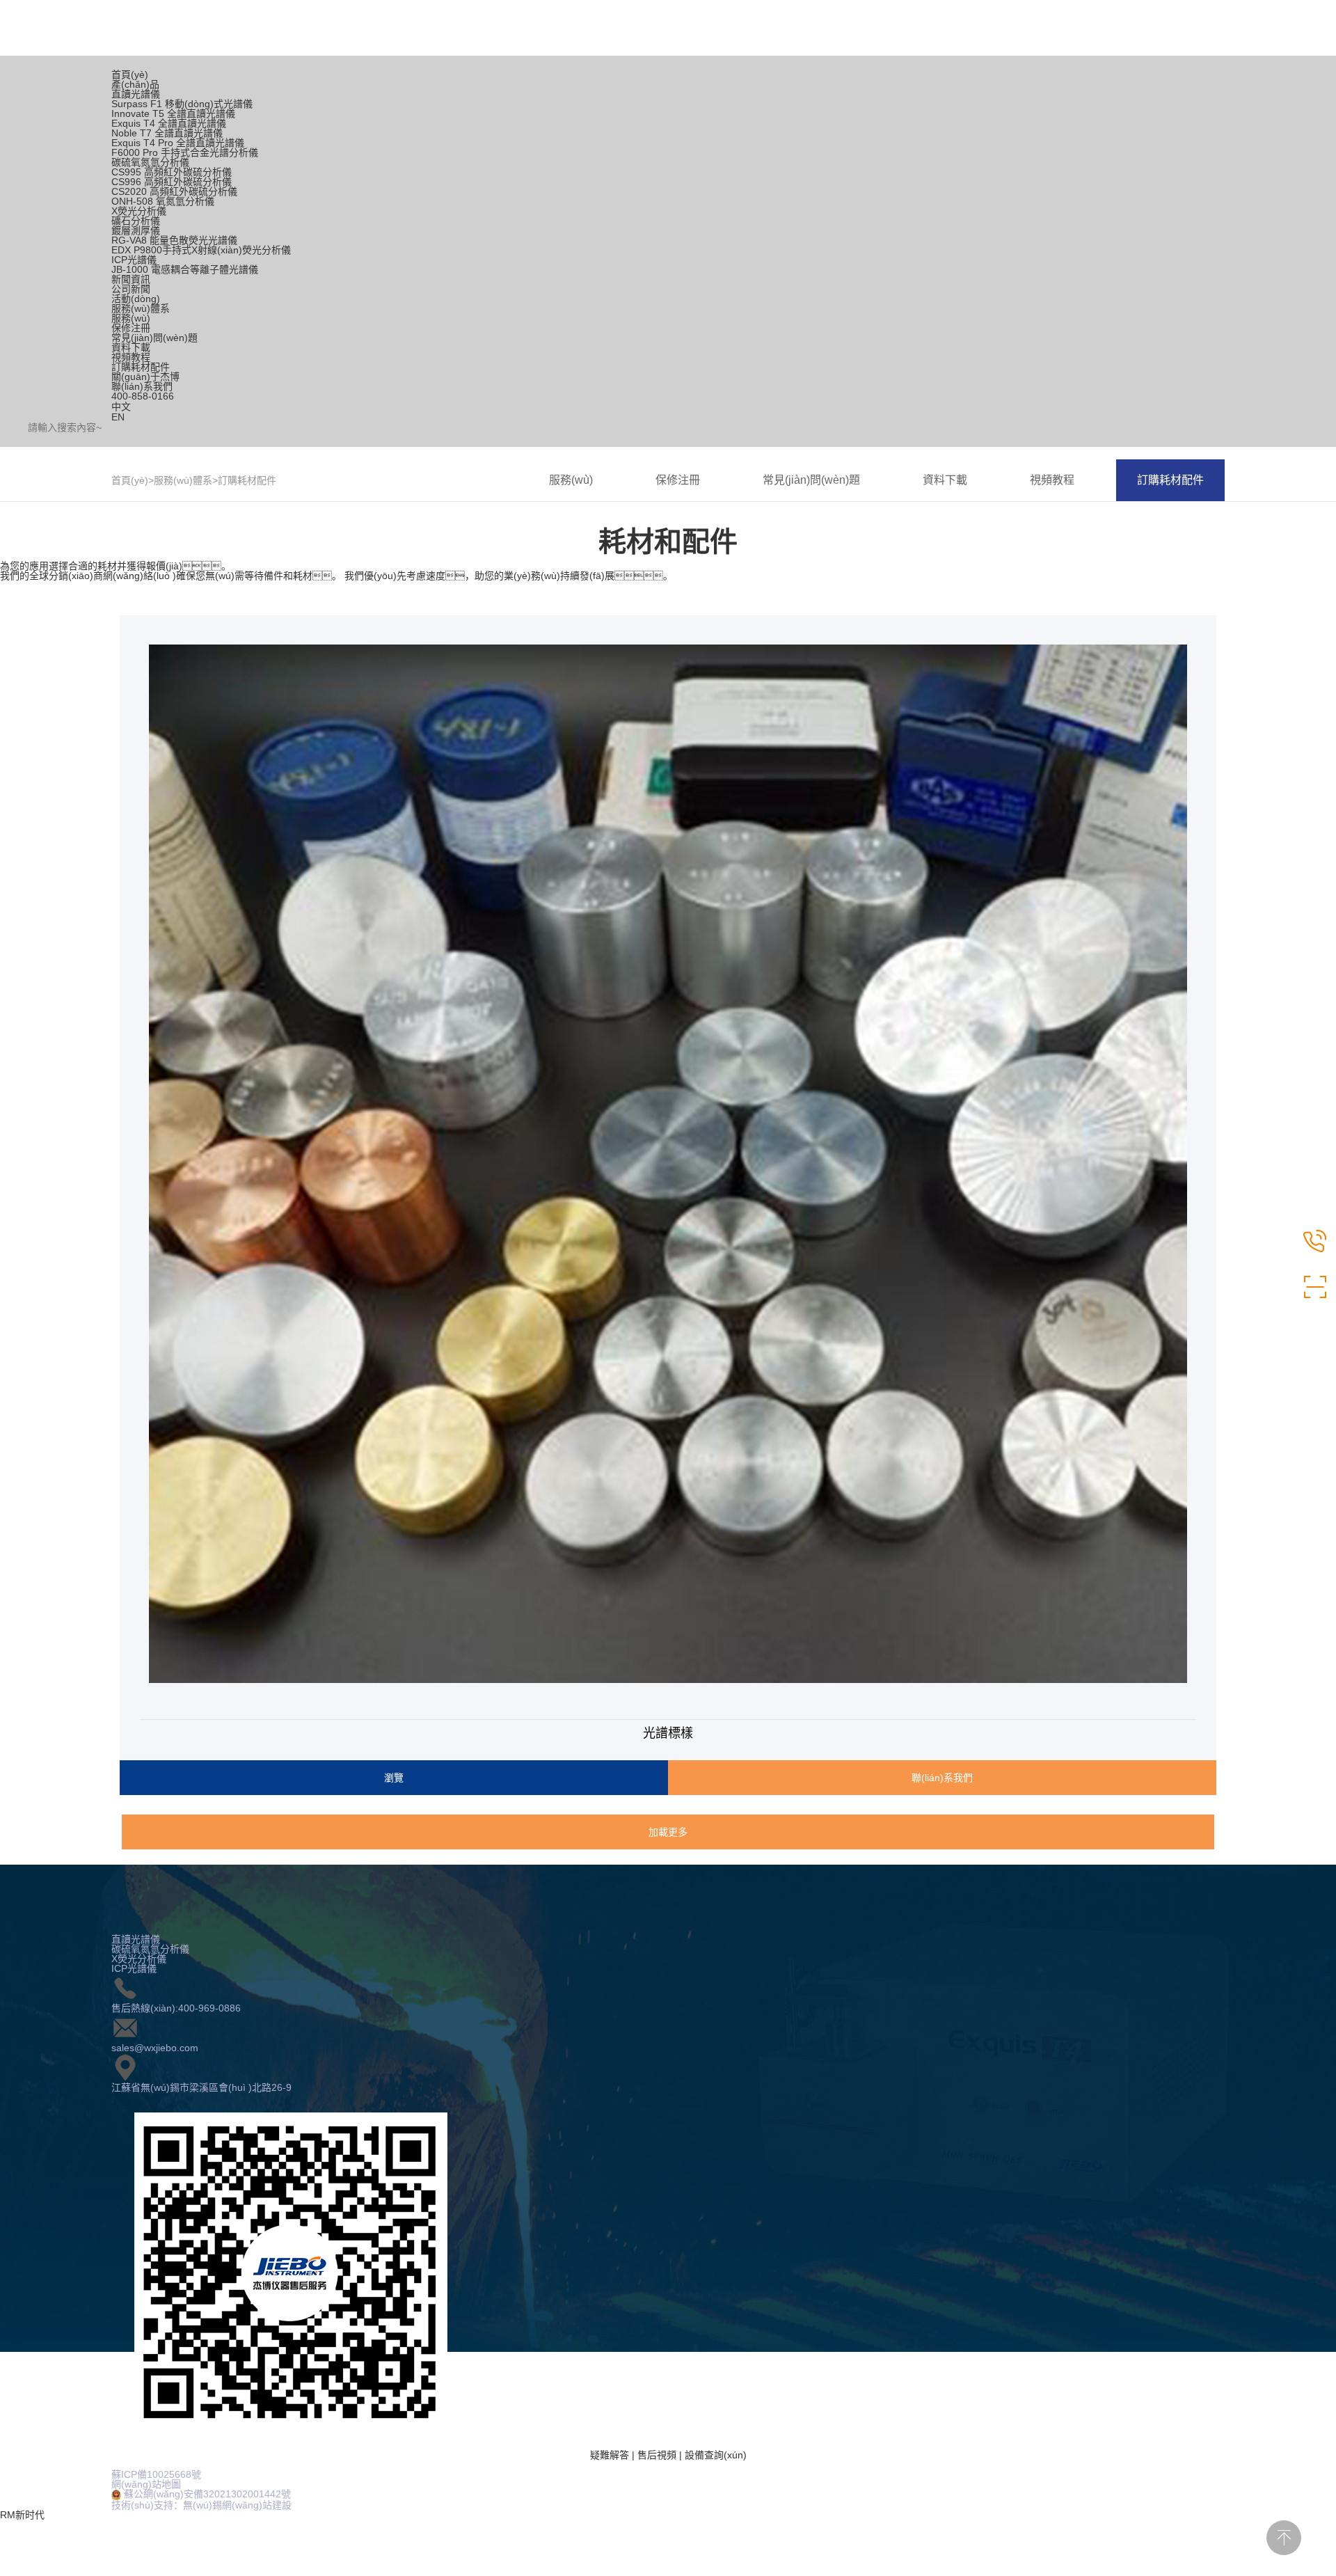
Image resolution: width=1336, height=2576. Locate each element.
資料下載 (131, 347)
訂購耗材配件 (141, 367)
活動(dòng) (136, 299)
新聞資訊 (131, 279)
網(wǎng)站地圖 (146, 2484)
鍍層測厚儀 (136, 230)
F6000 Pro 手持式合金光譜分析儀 (185, 152)
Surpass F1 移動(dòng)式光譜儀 (182, 104)
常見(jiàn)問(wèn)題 (154, 338)
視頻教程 (131, 357)
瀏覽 (394, 1778)
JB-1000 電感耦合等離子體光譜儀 (185, 269)
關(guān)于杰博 (145, 377)
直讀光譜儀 (136, 94)
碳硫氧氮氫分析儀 (150, 162)
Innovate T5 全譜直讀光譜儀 (173, 113)
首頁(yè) (130, 74)
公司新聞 (131, 289)
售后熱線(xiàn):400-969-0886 (176, 2008)
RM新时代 (22, 2515)
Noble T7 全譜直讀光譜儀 (167, 133)
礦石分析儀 (136, 221)
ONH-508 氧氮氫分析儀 (163, 201)
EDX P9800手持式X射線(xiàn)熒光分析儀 (201, 250)
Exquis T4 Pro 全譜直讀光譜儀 (178, 143)
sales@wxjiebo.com (155, 2048)
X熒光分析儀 (139, 211)
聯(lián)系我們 (142, 386)
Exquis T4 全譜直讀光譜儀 (169, 123)
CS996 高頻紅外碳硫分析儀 (172, 182)
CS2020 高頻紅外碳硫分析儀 (174, 191)
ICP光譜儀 (134, 260)
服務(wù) (131, 318)
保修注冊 (131, 328)
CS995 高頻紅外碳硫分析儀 (172, 172)
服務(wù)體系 (141, 308)
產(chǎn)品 (135, 84)
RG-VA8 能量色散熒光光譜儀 (174, 240)
